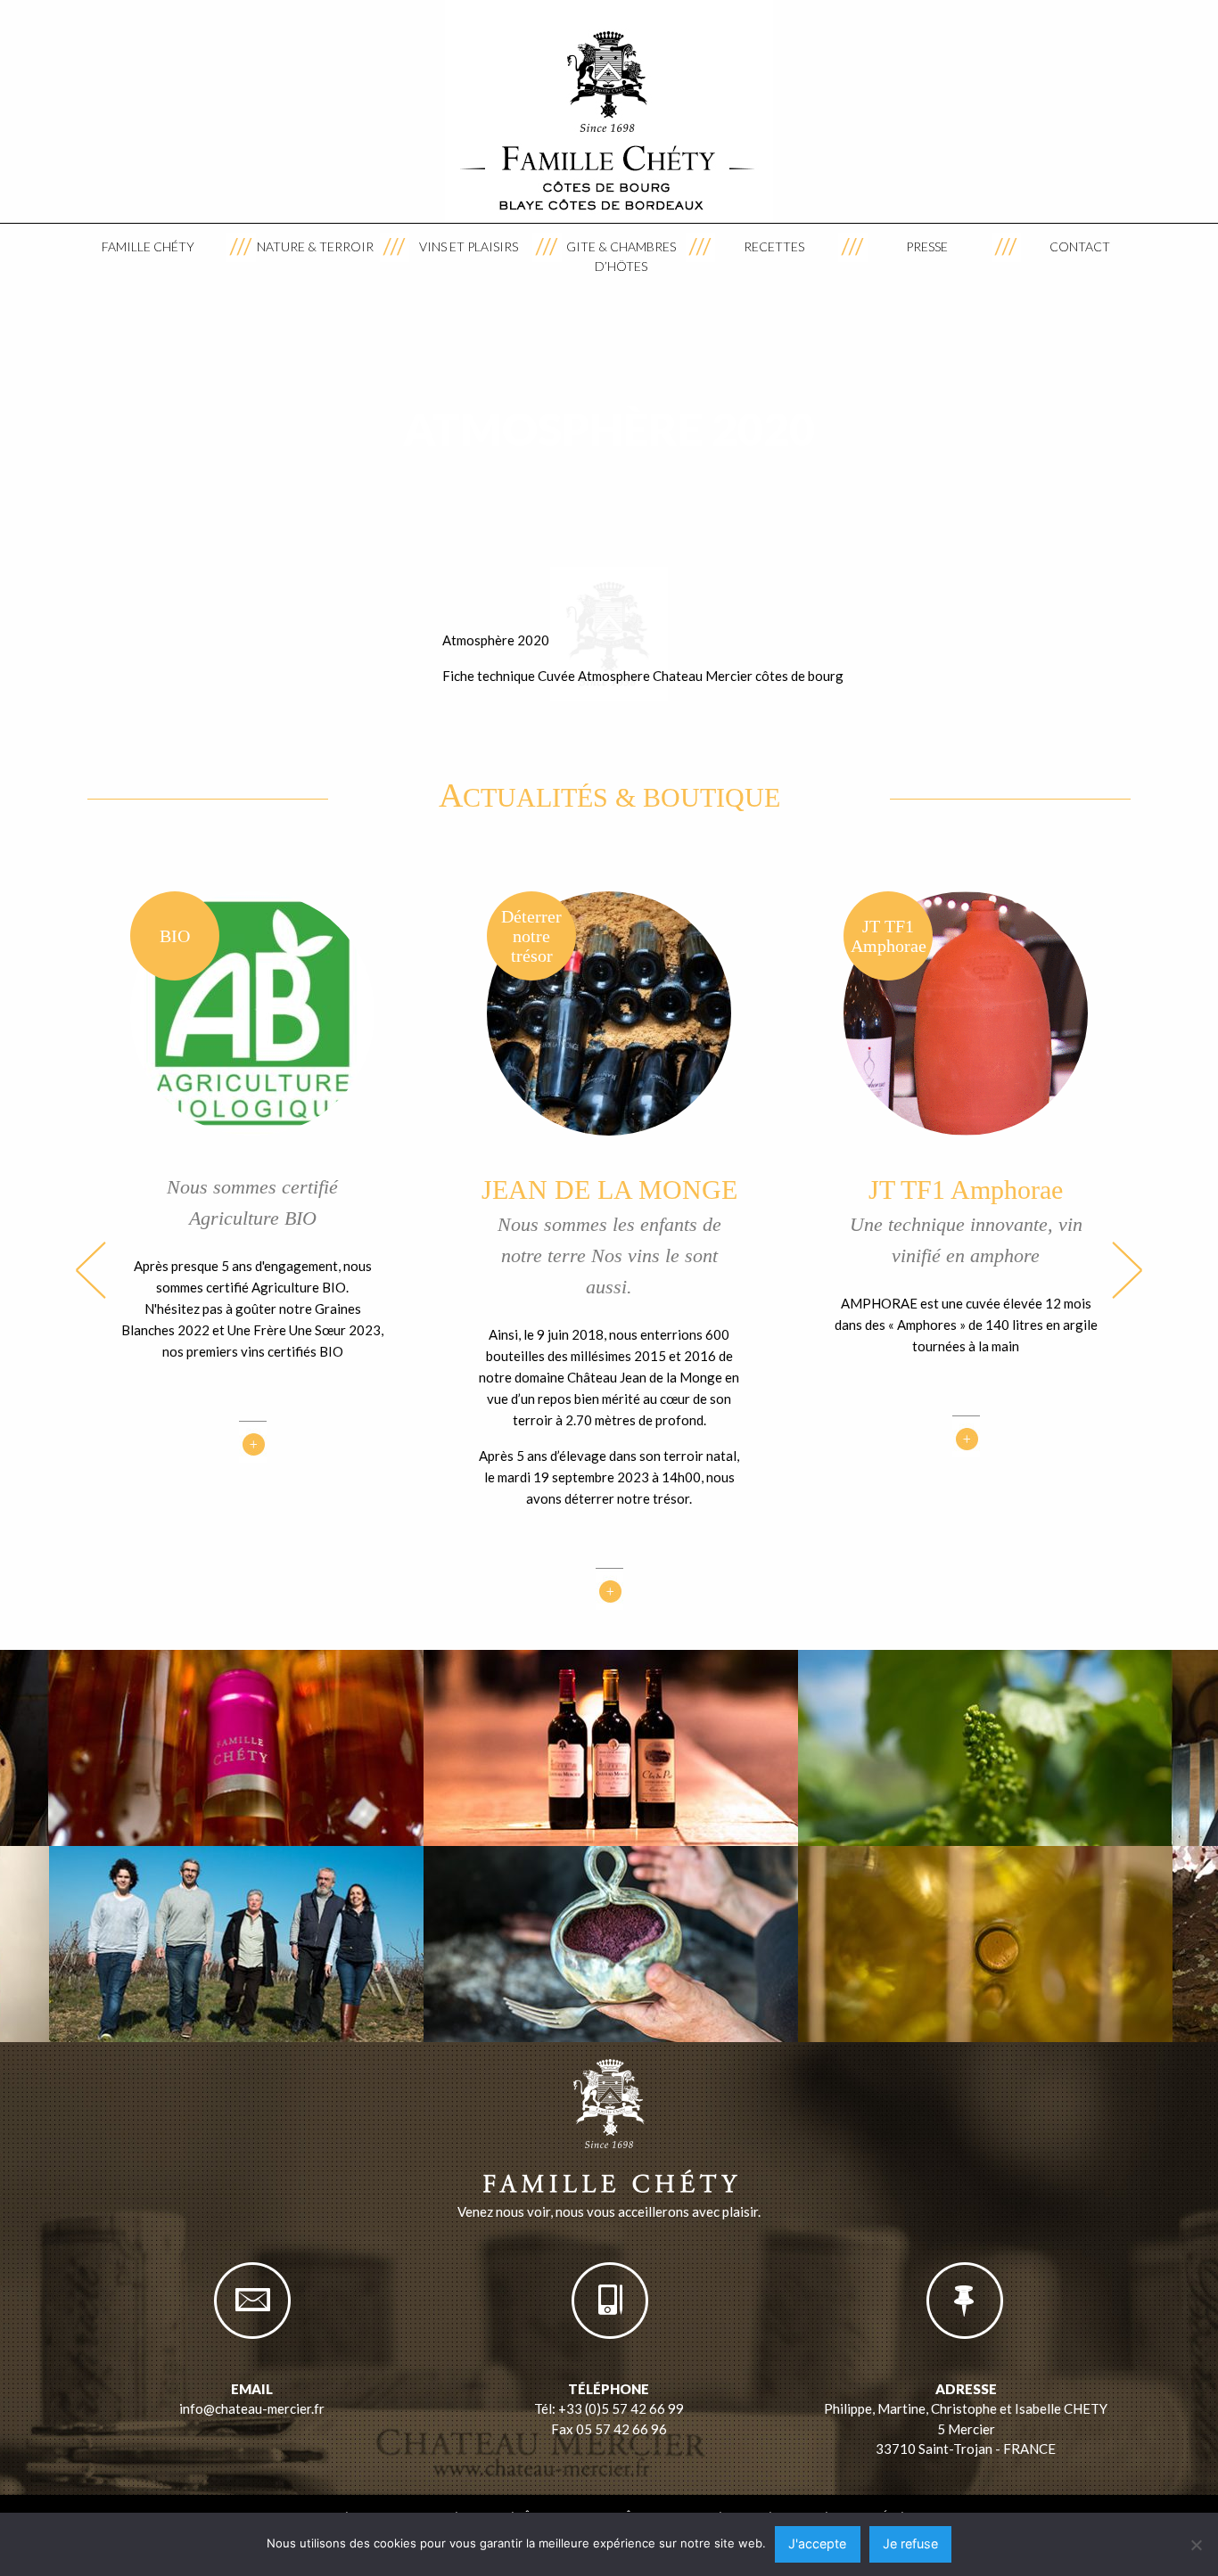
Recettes (774, 246)
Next (1127, 1270)
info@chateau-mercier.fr (252, 2408)
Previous (91, 1270)
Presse (927, 246)
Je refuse (910, 2543)
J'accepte (817, 2543)
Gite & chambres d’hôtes (621, 256)
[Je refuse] (1196, 2545)
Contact (1080, 246)
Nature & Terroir (315, 246)
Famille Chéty (148, 246)
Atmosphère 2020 (496, 640)
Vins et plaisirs (469, 246)
